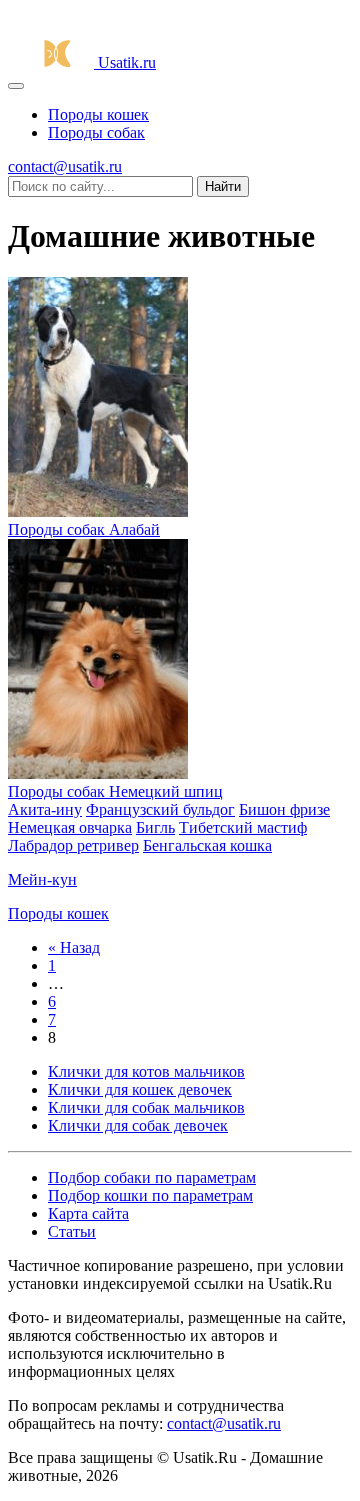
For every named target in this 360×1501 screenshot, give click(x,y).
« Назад (74, 947)
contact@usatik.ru (65, 166)
